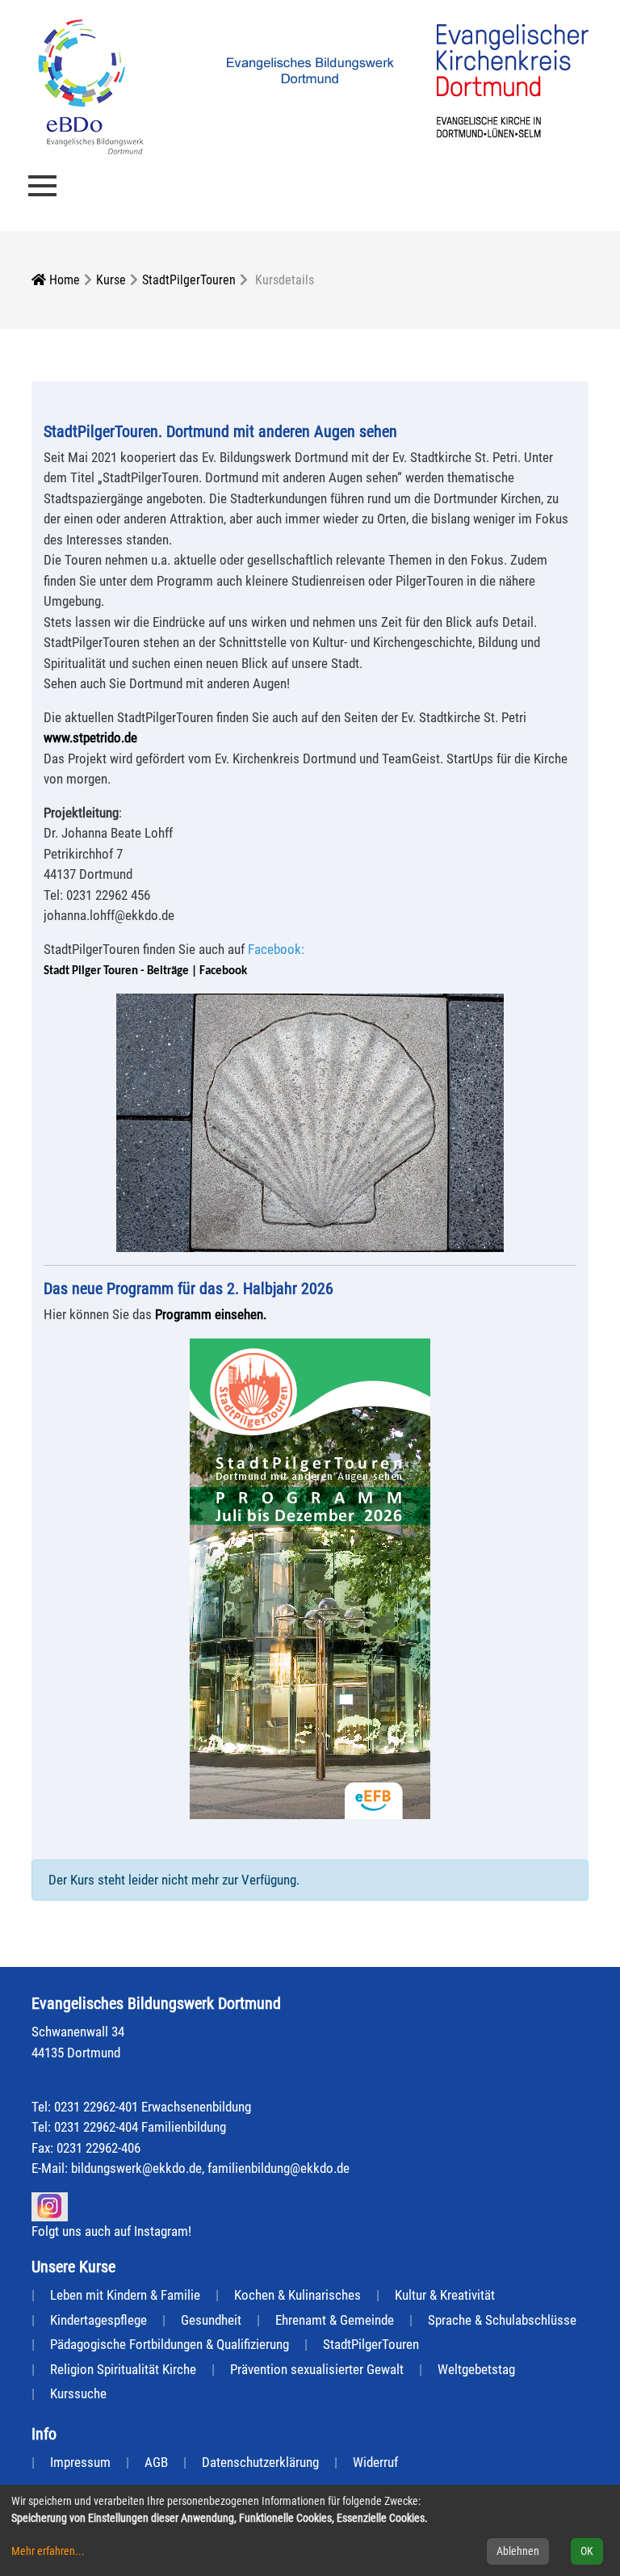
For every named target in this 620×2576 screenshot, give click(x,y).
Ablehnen (518, 2551)
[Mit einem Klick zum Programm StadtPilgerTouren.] (310, 1579)
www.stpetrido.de (90, 738)
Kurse (111, 280)
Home (63, 280)
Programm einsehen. (211, 1314)
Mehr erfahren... (48, 2551)
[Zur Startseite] (91, 86)
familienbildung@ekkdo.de (279, 2168)
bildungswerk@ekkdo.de (136, 2168)
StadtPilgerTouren (189, 280)
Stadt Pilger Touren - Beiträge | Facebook (145, 971)
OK (587, 2551)
